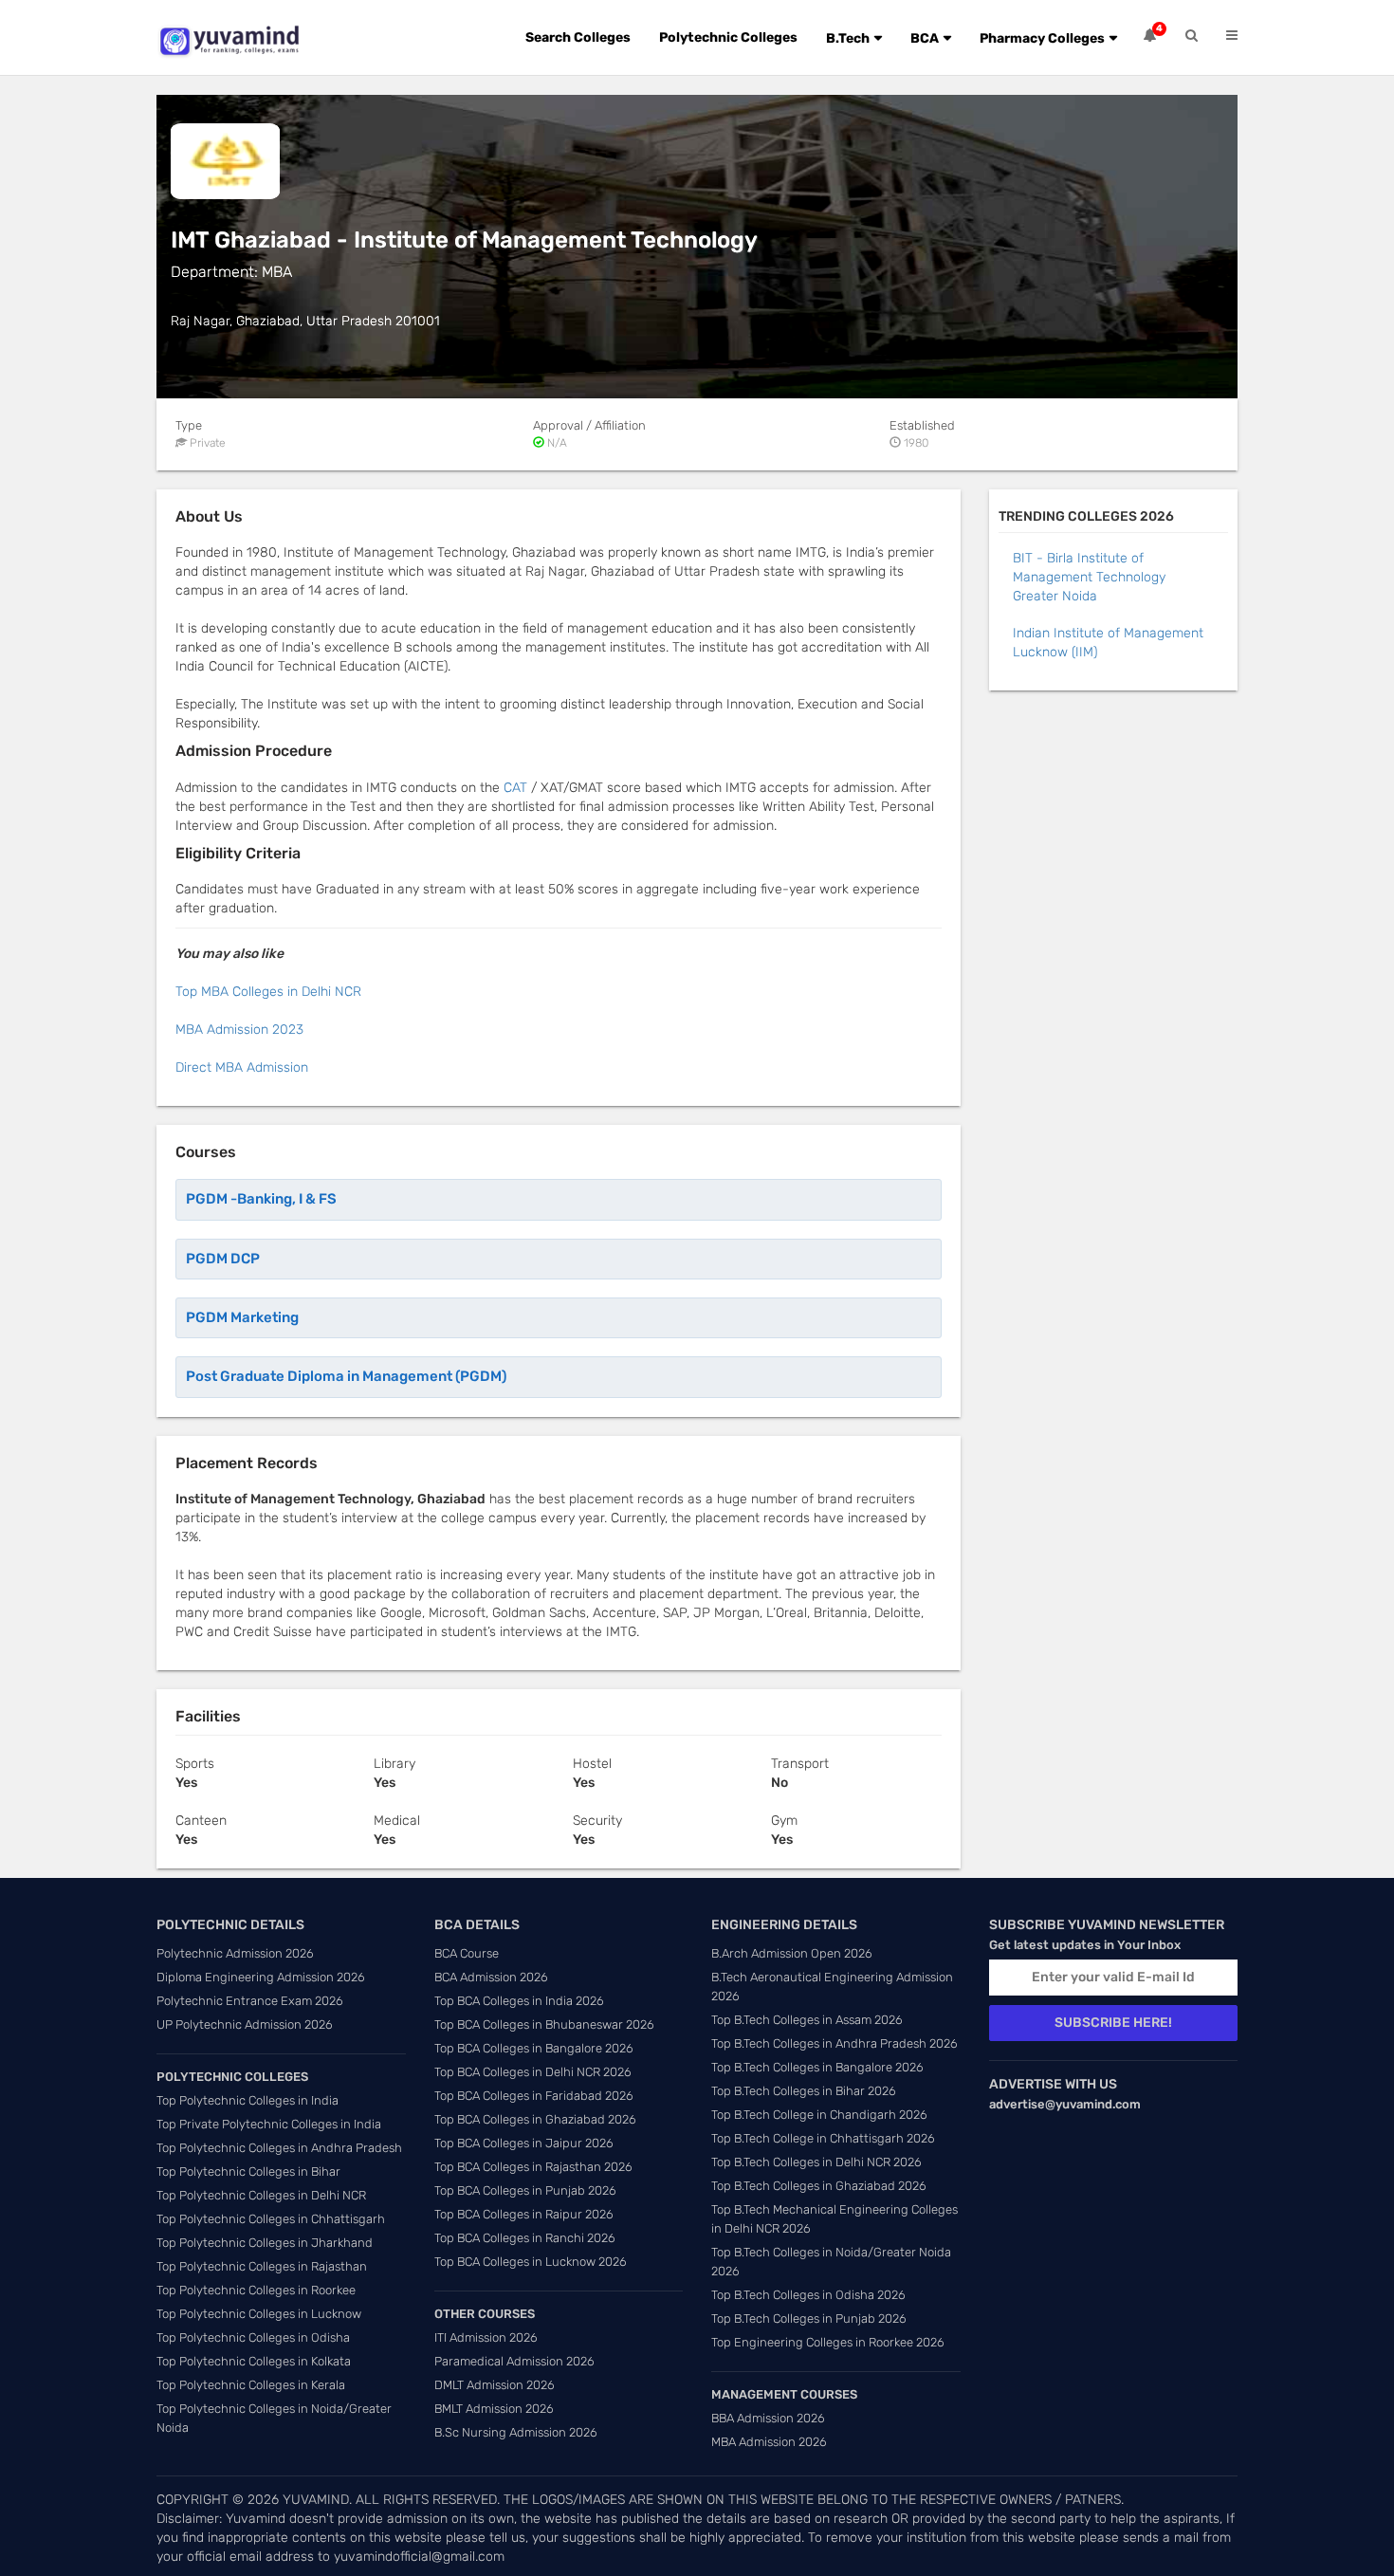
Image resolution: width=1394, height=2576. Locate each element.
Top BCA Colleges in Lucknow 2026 (531, 2262)
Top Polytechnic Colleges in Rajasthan (262, 2266)
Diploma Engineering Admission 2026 (261, 1977)
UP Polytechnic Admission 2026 (245, 2024)
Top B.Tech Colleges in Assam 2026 (807, 2020)
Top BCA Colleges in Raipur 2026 (524, 2214)
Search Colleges (578, 37)
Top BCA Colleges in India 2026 (519, 2001)
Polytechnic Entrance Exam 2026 (250, 2001)
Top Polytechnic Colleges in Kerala (251, 2385)
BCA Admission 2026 (491, 1977)
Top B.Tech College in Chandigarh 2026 (819, 2115)
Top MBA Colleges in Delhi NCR (268, 992)
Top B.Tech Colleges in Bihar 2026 (804, 2091)
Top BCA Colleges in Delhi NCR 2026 (533, 2072)
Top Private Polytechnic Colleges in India (269, 2124)
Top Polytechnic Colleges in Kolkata (254, 2361)
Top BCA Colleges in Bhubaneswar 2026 (544, 2024)
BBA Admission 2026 (768, 2418)
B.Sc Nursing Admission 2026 (516, 2432)
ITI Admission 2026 (486, 2337)
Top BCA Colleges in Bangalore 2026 (534, 2048)
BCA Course (467, 1953)
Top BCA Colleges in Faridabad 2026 (534, 2096)
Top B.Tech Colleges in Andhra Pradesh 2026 (835, 2043)
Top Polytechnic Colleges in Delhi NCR (261, 2195)
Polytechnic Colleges (728, 37)
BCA (925, 38)
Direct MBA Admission (242, 1067)
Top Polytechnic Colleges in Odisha (253, 2337)
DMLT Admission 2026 (495, 2385)
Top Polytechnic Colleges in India (248, 2100)
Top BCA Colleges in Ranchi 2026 (525, 2238)
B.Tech (848, 38)
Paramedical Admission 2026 (514, 2361)
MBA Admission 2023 (239, 1030)
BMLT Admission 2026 (494, 2409)
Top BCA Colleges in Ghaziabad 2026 (535, 2119)
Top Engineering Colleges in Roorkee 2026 (828, 2342)
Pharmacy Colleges (1042, 38)
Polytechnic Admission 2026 (235, 1953)
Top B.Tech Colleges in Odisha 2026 (808, 2295)
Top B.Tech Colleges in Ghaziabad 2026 (819, 2186)
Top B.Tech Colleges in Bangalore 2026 (817, 2067)
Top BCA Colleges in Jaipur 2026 (524, 2143)
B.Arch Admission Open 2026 (792, 1953)
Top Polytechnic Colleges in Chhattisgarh (271, 2219)
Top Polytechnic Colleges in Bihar (248, 2171)
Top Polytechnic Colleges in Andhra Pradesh (279, 2148)
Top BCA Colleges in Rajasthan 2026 (533, 2167)
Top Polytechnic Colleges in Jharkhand (265, 2243)
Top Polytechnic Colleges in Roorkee (256, 2290)
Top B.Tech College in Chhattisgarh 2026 (823, 2138)
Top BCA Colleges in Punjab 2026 (525, 2190)
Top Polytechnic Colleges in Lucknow (259, 2314)
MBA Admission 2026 (769, 2442)
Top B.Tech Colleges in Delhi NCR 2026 (816, 2162)
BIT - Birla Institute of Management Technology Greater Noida (1089, 577)
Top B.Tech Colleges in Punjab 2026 (809, 2318)
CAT (515, 788)
